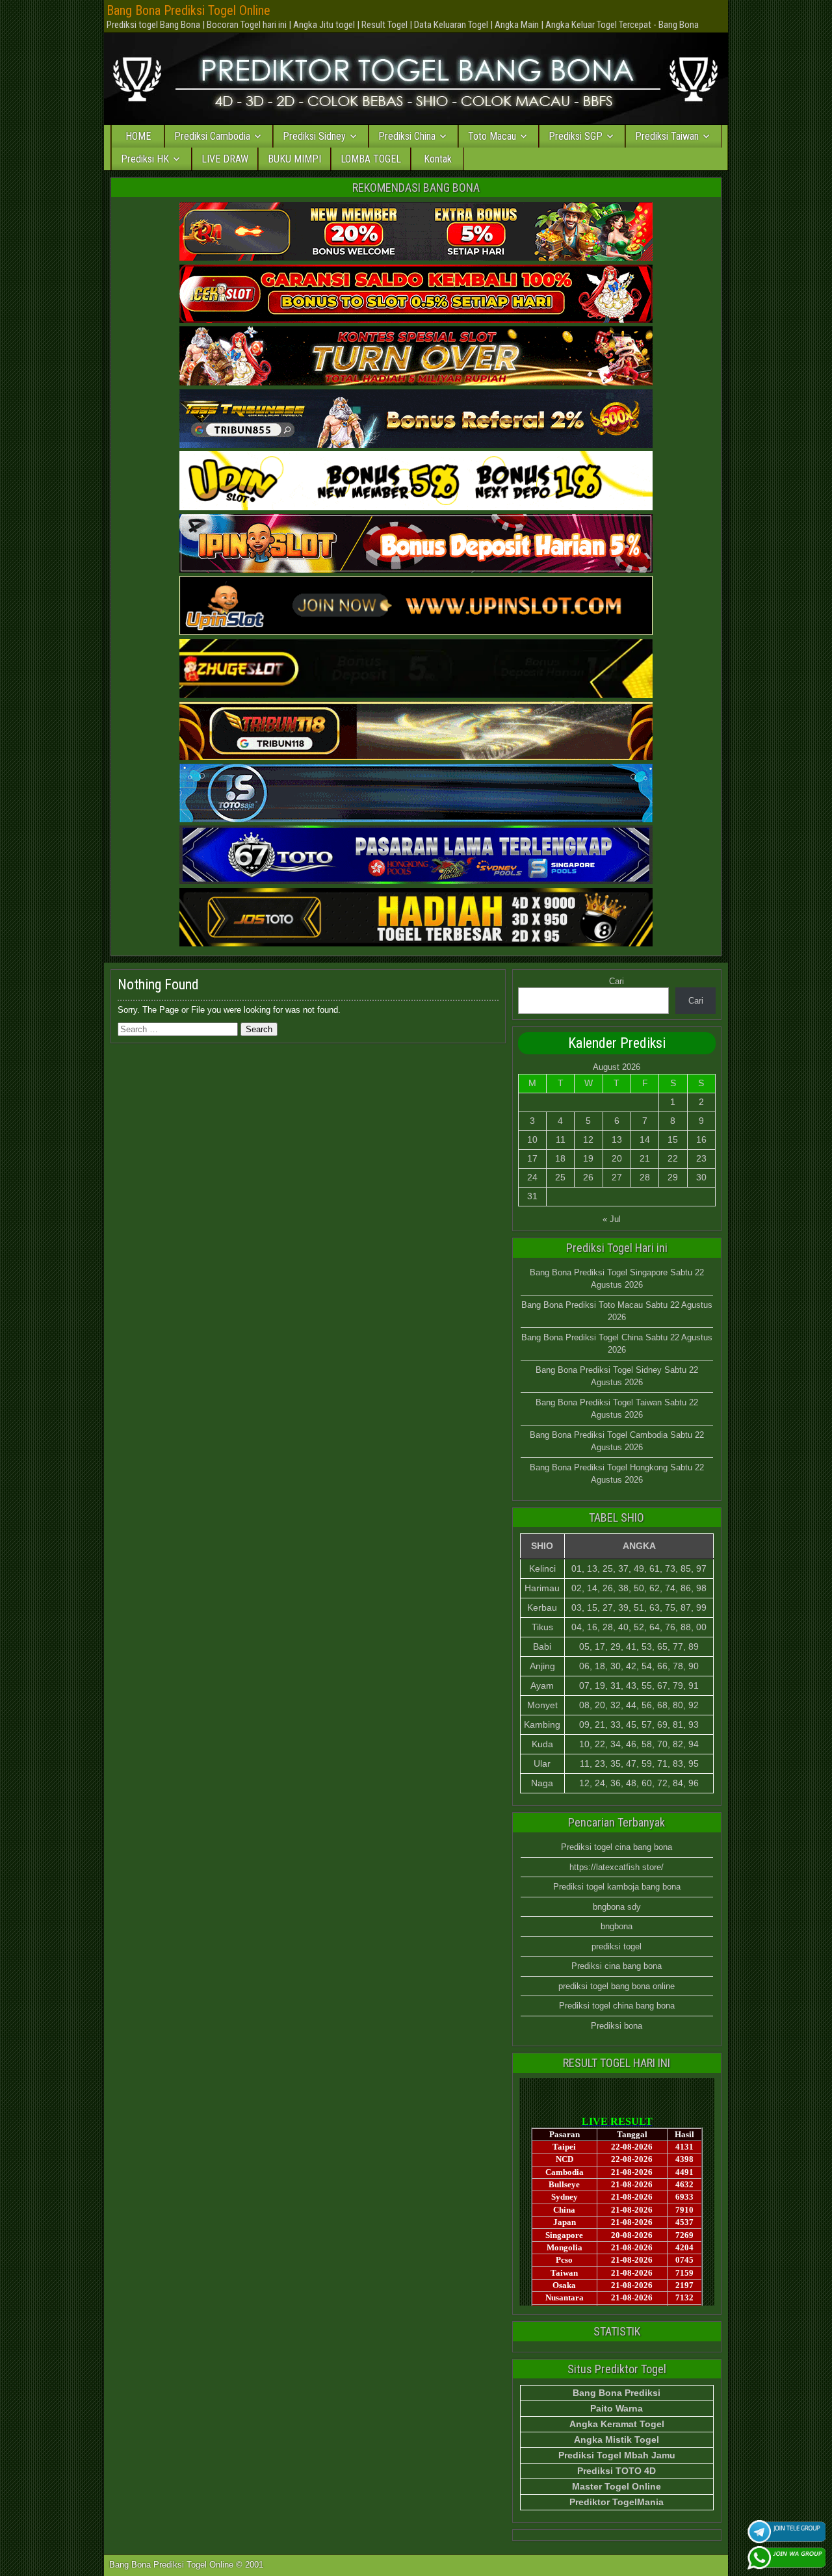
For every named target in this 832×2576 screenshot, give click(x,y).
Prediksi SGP (576, 136)
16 (701, 1139)
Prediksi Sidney (314, 136)
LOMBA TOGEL (371, 159)
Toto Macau (492, 136)
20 (617, 1158)
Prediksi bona (617, 2026)
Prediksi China (407, 136)
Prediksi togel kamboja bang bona (617, 1887)
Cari (617, 981)
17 (532, 1158)
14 (645, 1139)
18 (560, 1158)
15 (673, 1139)
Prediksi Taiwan (667, 136)
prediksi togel (617, 1946)
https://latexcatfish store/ (617, 1867)
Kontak (438, 159)
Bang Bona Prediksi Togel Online (188, 10)
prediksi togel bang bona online (617, 1986)
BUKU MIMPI (294, 159)
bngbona (617, 1926)
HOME (138, 136)
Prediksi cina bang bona (617, 1966)
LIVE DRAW (225, 159)
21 (645, 1158)
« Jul (612, 1219)
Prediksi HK (145, 159)
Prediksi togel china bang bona (617, 2006)
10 (532, 1139)
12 (588, 1139)
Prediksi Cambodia (212, 136)
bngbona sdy (617, 1907)
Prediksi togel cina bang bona (617, 1847)
